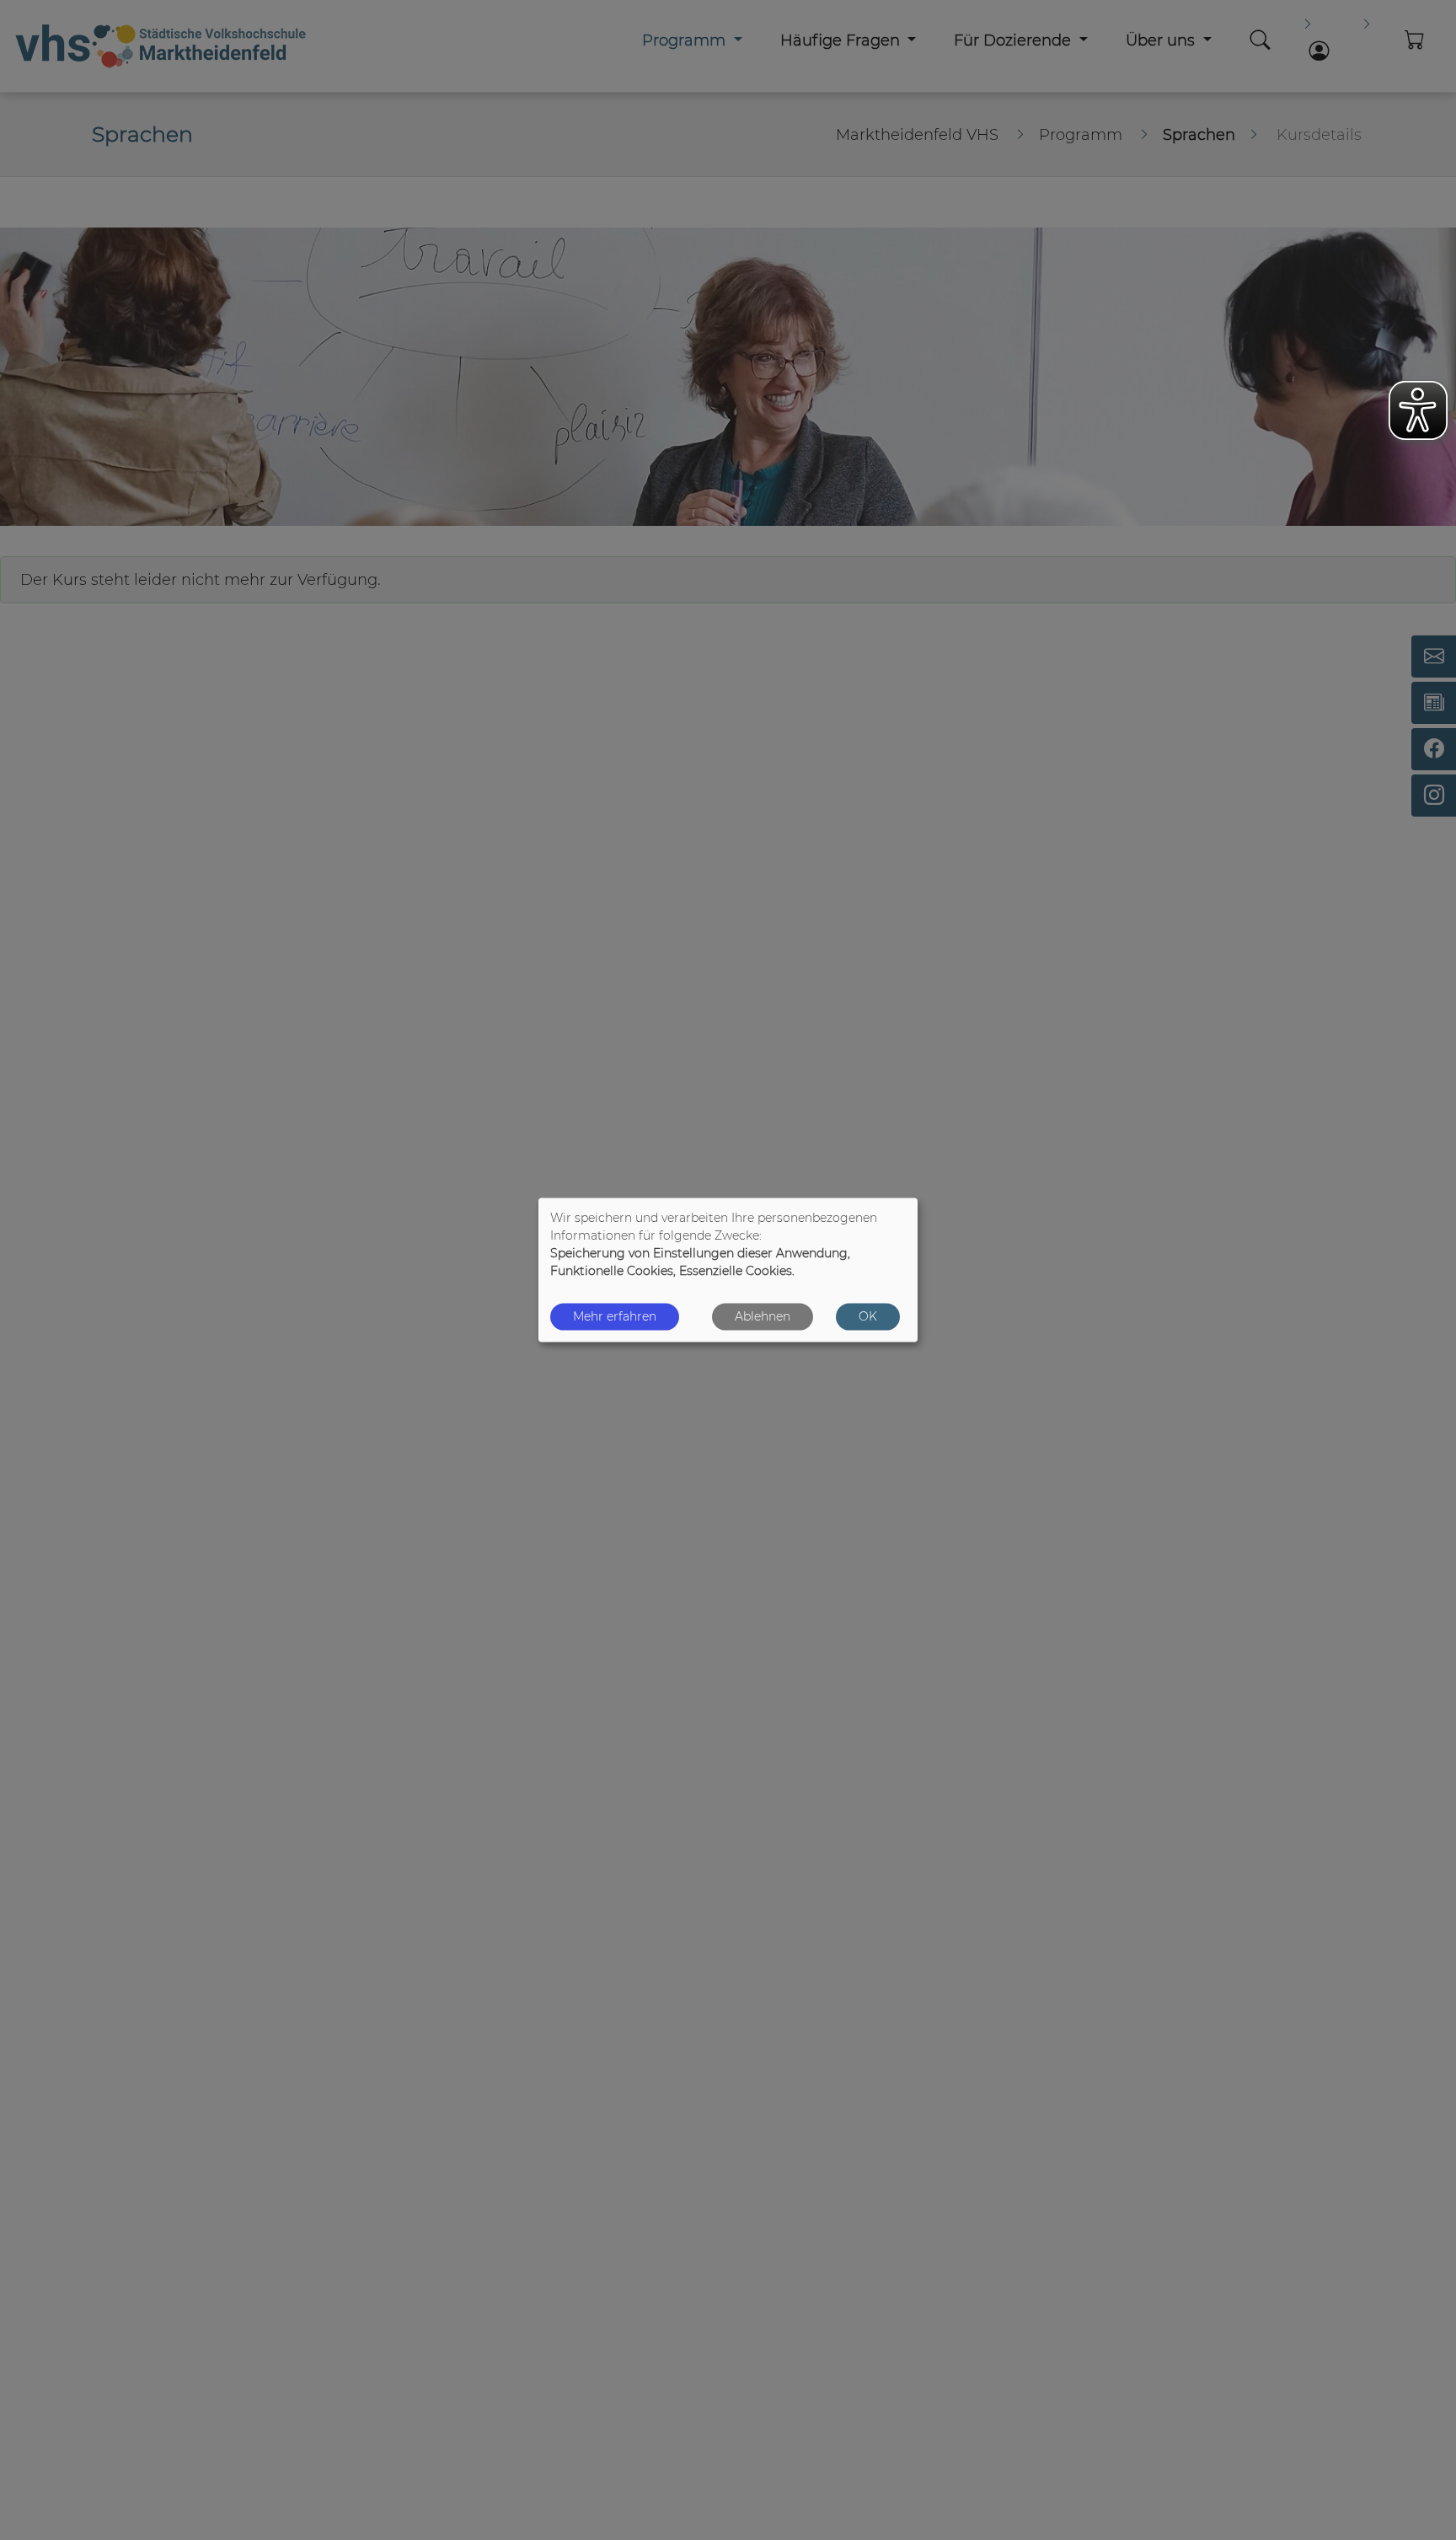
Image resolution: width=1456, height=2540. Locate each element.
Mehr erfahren (615, 1316)
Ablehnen (763, 1316)
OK (868, 1316)
